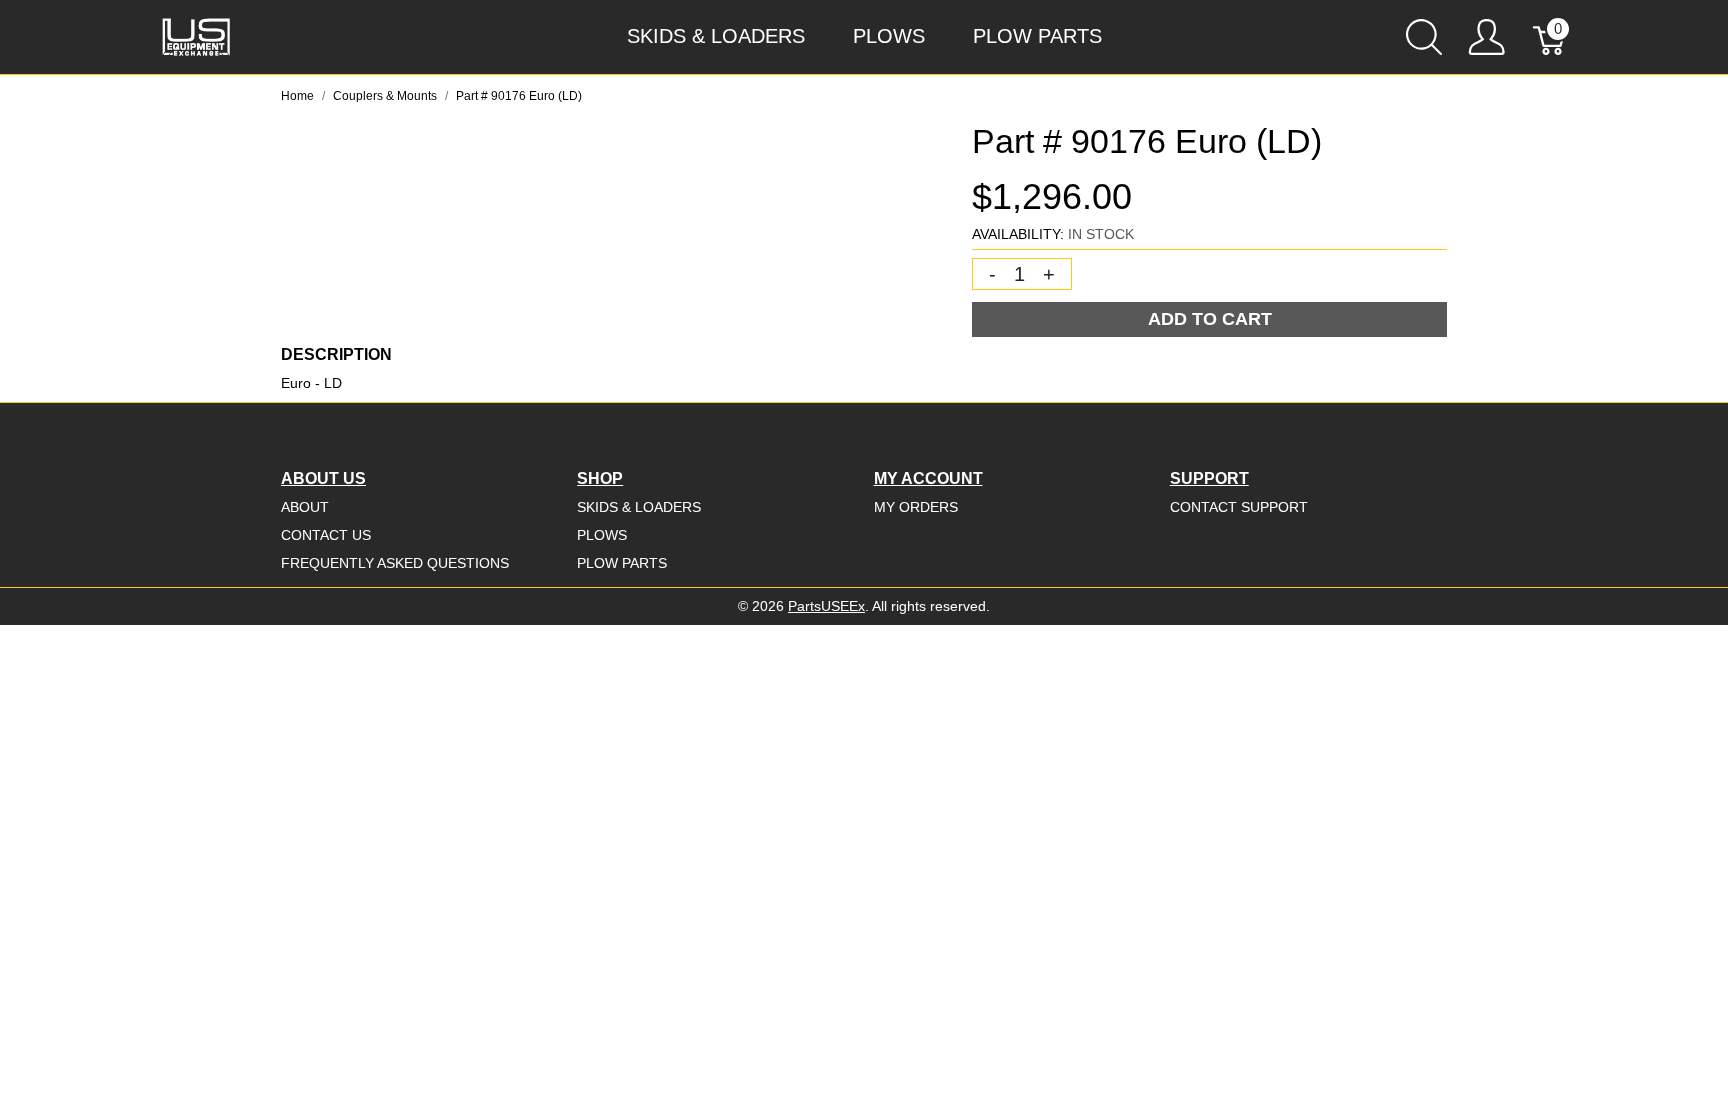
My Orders (916, 507)
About (305, 507)
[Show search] (1424, 37)
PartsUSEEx (826, 606)
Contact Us (326, 535)
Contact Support (1239, 507)
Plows (889, 36)
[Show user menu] (1486, 37)
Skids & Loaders (716, 36)
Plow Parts (1037, 36)
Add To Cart (1210, 319)
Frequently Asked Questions (395, 563)
